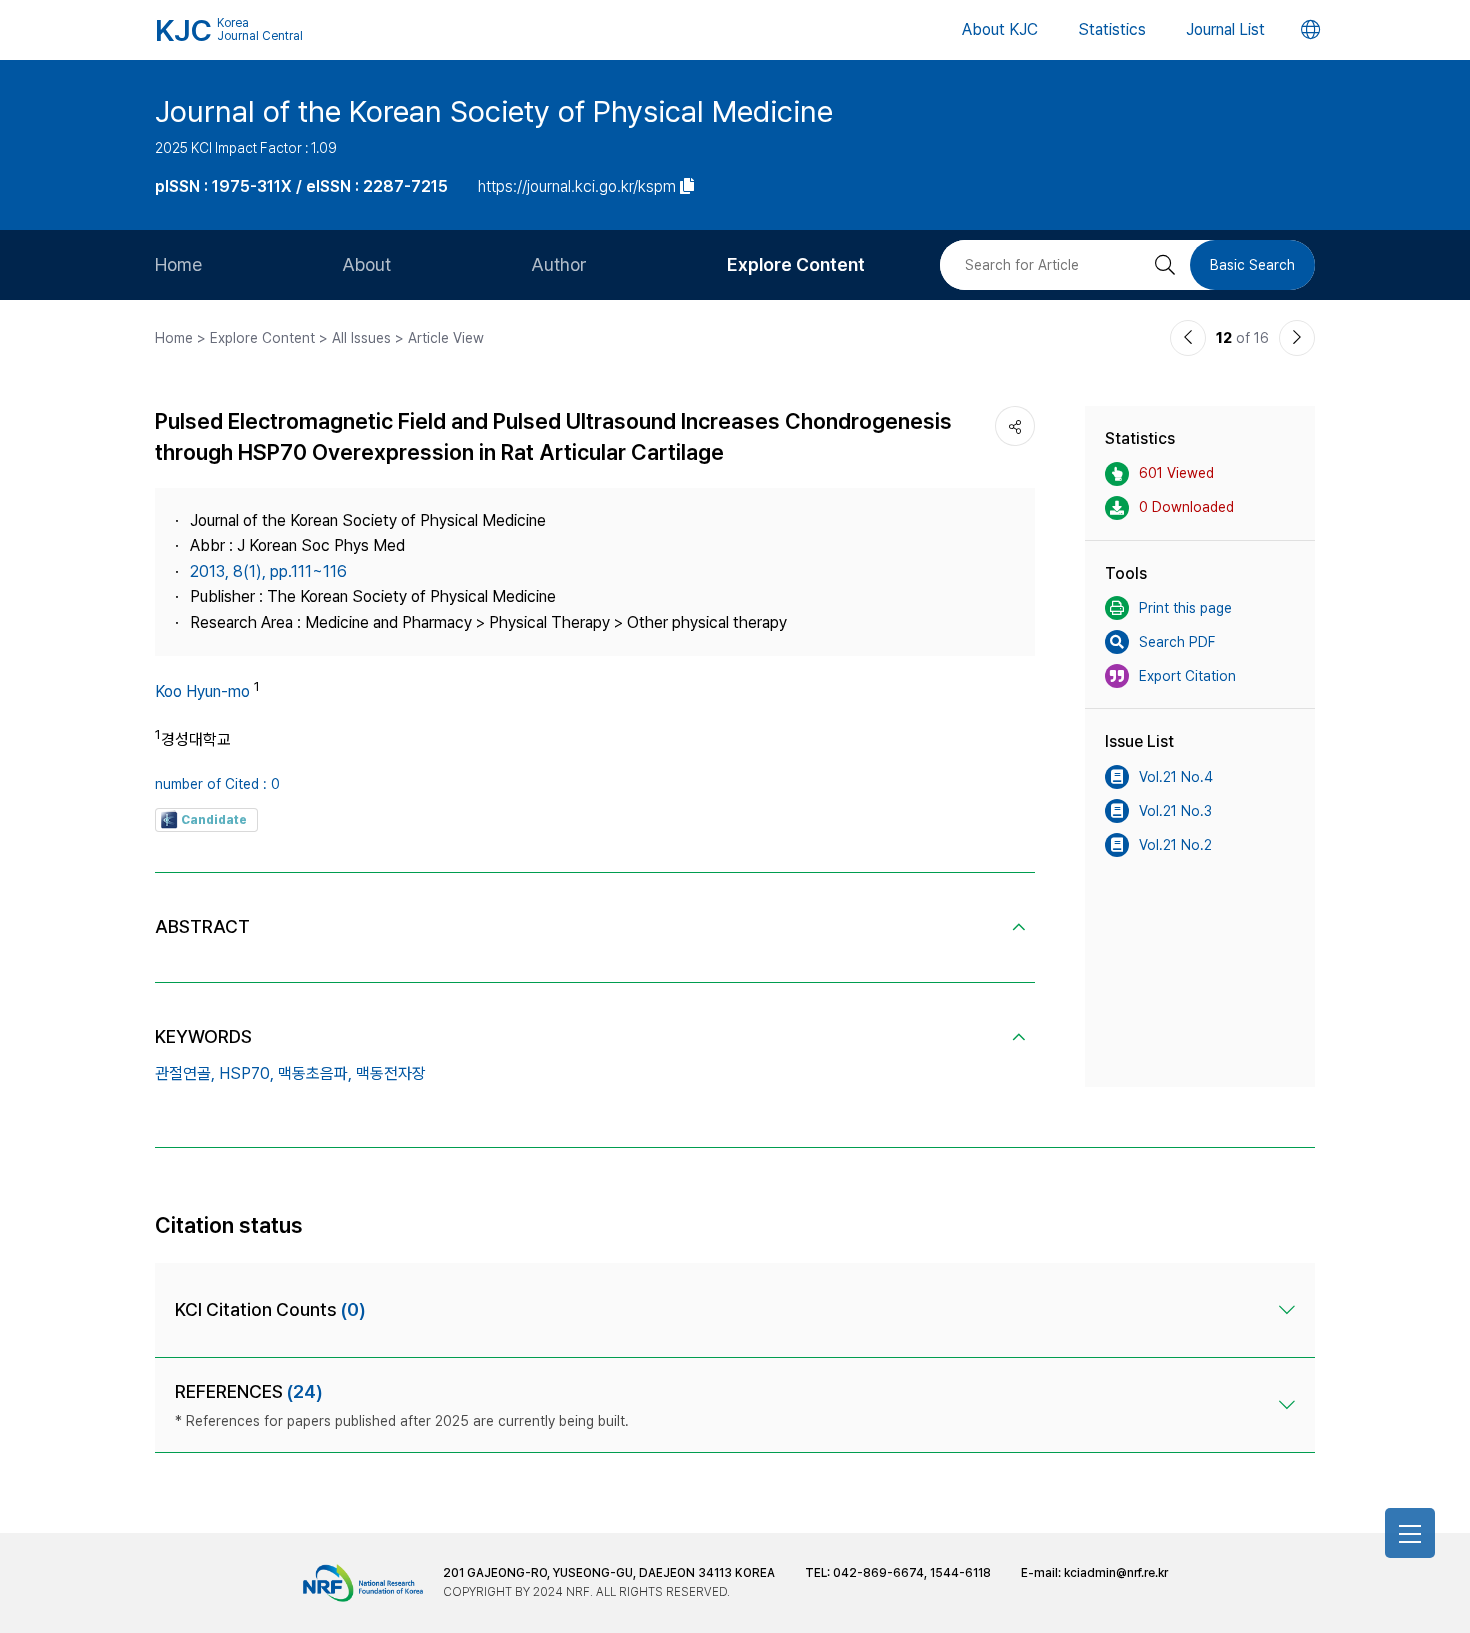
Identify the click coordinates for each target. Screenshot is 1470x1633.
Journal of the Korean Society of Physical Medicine (494, 111)
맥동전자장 (391, 1073)
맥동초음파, (315, 1073)
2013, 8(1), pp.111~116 (268, 571)
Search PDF (1177, 642)
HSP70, (246, 1073)
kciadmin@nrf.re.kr (1116, 1573)
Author (559, 264)
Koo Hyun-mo (202, 691)
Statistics (1112, 29)
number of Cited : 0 (217, 784)
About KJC (1000, 29)
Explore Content (796, 264)
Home (178, 264)
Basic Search (1252, 265)
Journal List (1225, 29)
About (366, 264)
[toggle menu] (1410, 1533)
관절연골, (185, 1073)
